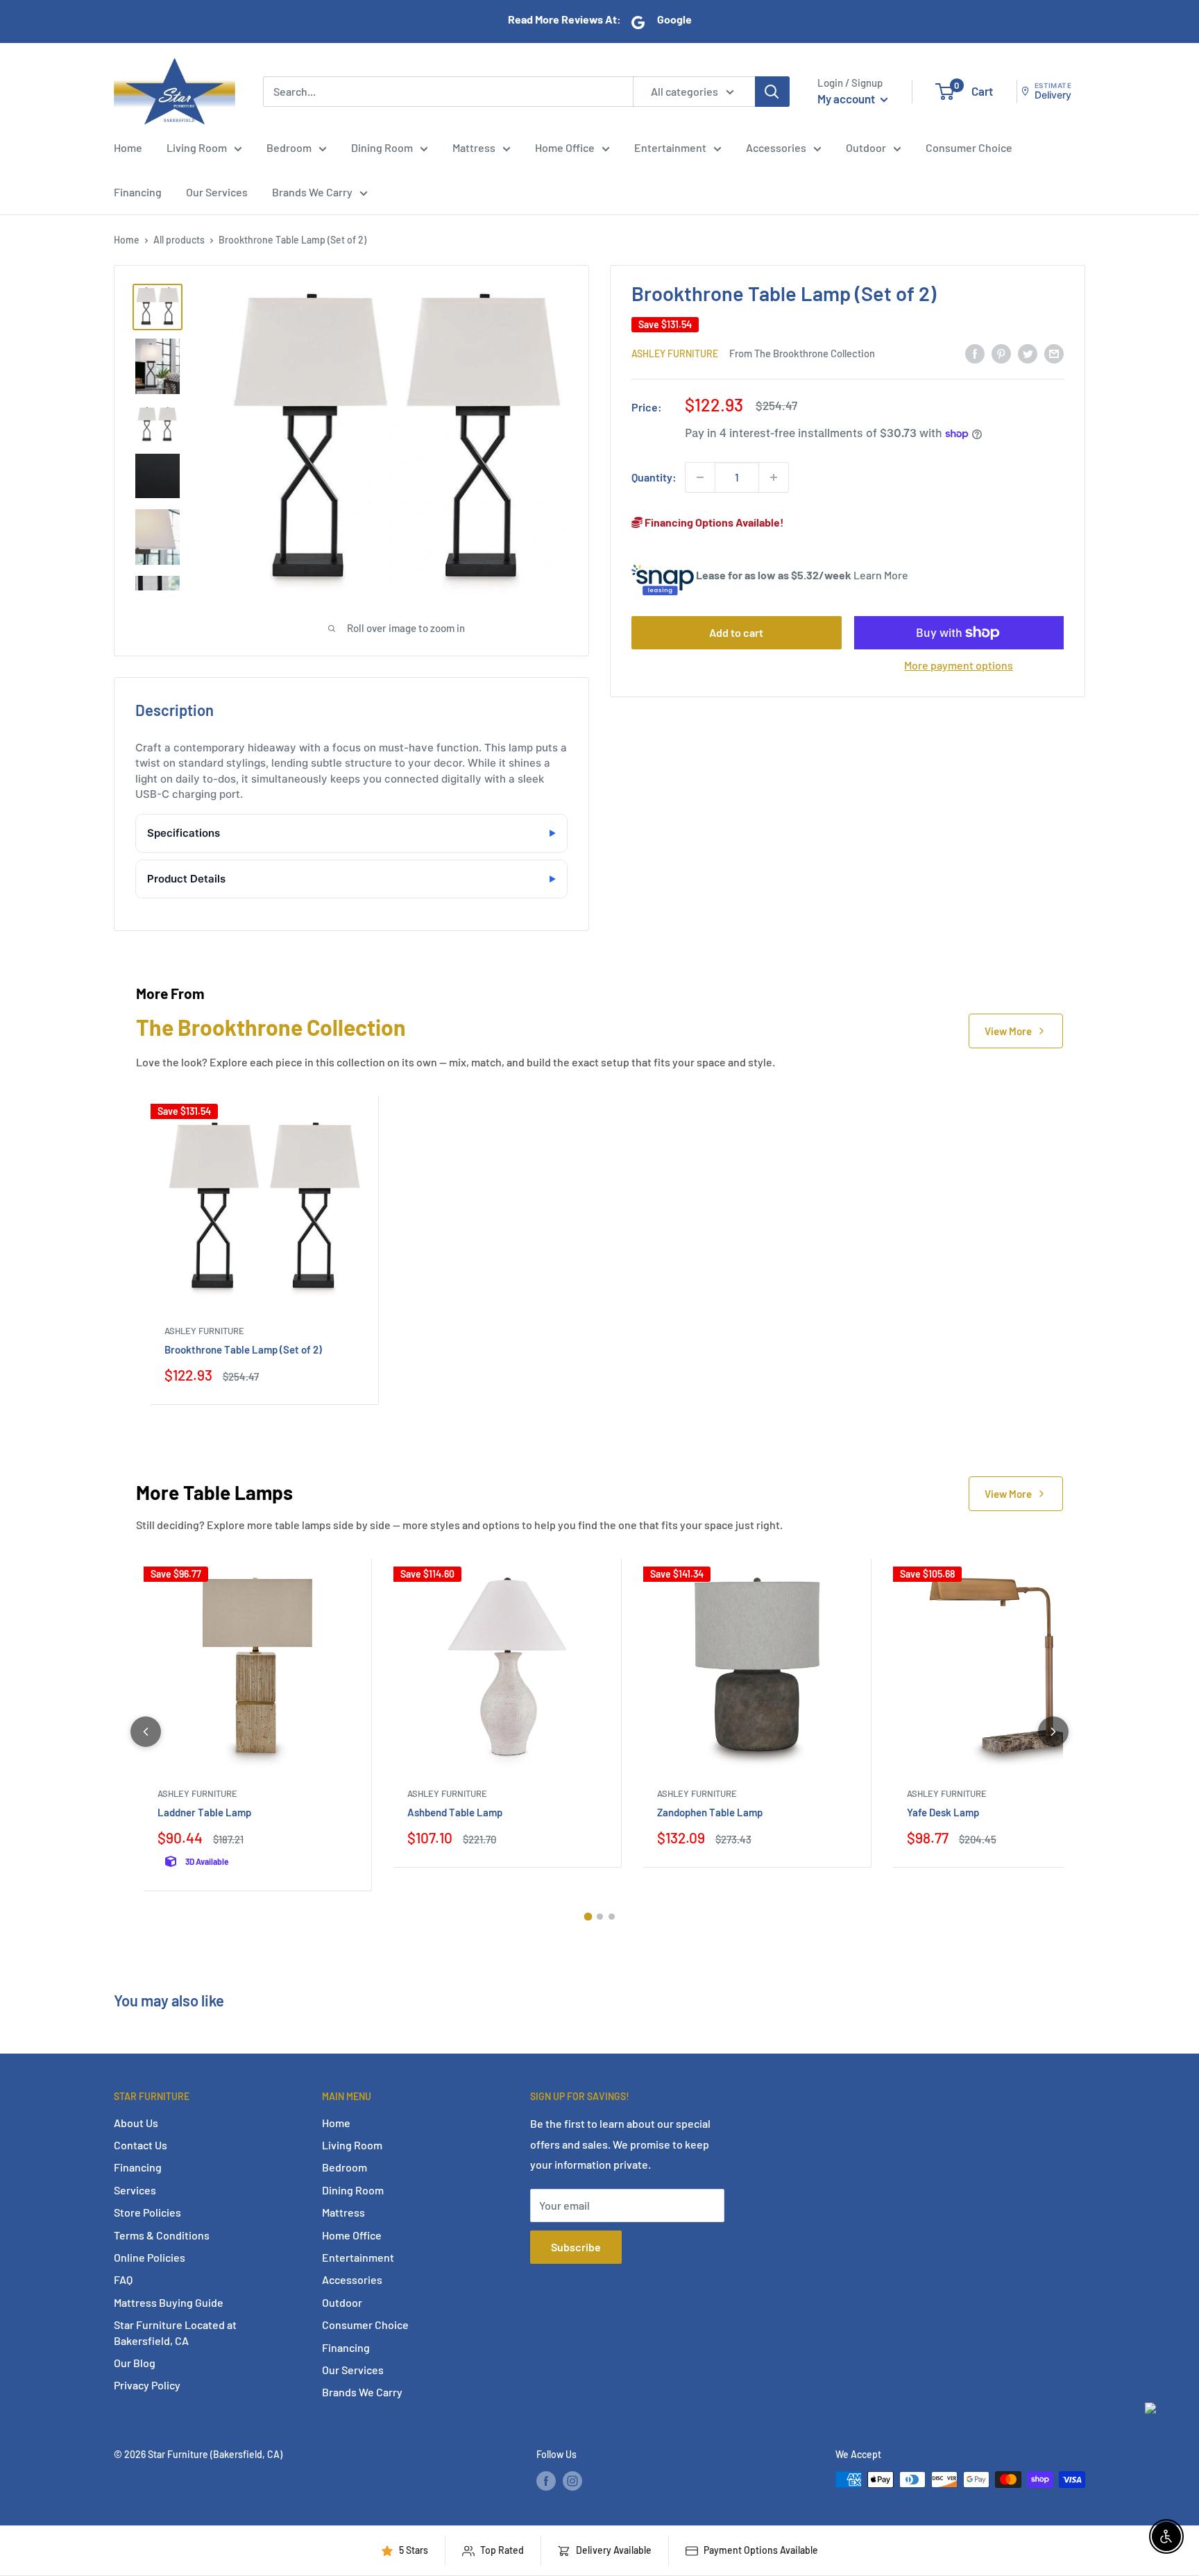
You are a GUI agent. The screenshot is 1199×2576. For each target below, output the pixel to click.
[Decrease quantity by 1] (700, 477)
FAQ (123, 2279)
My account (847, 99)
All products (179, 240)
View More (1008, 1031)
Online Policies (150, 2257)
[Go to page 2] (600, 1917)
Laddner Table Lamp (204, 1812)
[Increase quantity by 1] (774, 477)
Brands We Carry (312, 192)
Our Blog (135, 2363)
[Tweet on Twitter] (1028, 353)
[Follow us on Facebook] (546, 2481)
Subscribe (576, 2247)
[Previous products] (146, 1732)
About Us (136, 2123)
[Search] (772, 91)
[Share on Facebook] (975, 353)
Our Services (217, 192)
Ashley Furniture (675, 353)
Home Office (565, 147)
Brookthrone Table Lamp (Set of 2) (243, 1349)
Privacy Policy (147, 2385)
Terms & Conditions (162, 2235)
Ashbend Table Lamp (455, 1812)
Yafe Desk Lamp (943, 1812)
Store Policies (147, 2212)
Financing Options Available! (713, 522)
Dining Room (382, 147)
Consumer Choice (969, 147)
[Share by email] (1054, 353)
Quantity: (654, 477)
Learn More (881, 575)
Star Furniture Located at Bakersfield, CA (175, 2332)
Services (135, 2190)
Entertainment (670, 147)
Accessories (776, 147)
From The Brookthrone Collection (802, 353)
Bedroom (289, 147)
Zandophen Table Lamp (710, 1812)
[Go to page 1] (588, 1917)
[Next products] (1053, 1732)
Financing (138, 192)
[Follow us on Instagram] (572, 2481)
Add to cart (736, 632)
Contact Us (141, 2145)
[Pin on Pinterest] (1001, 353)
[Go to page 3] (612, 1917)
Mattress (474, 147)
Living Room (197, 147)
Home (128, 147)
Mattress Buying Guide (169, 2302)
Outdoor (866, 147)
